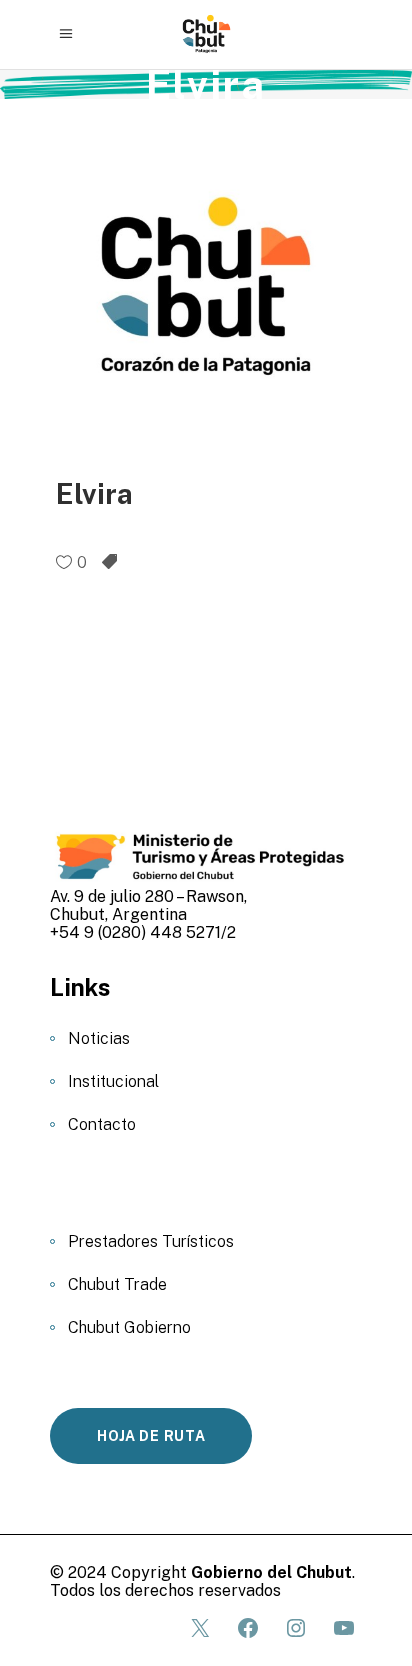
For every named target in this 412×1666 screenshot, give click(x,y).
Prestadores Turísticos (151, 1241)
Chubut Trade (117, 1284)
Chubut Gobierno (129, 1327)
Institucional (113, 1081)
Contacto (102, 1124)
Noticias (99, 1038)
